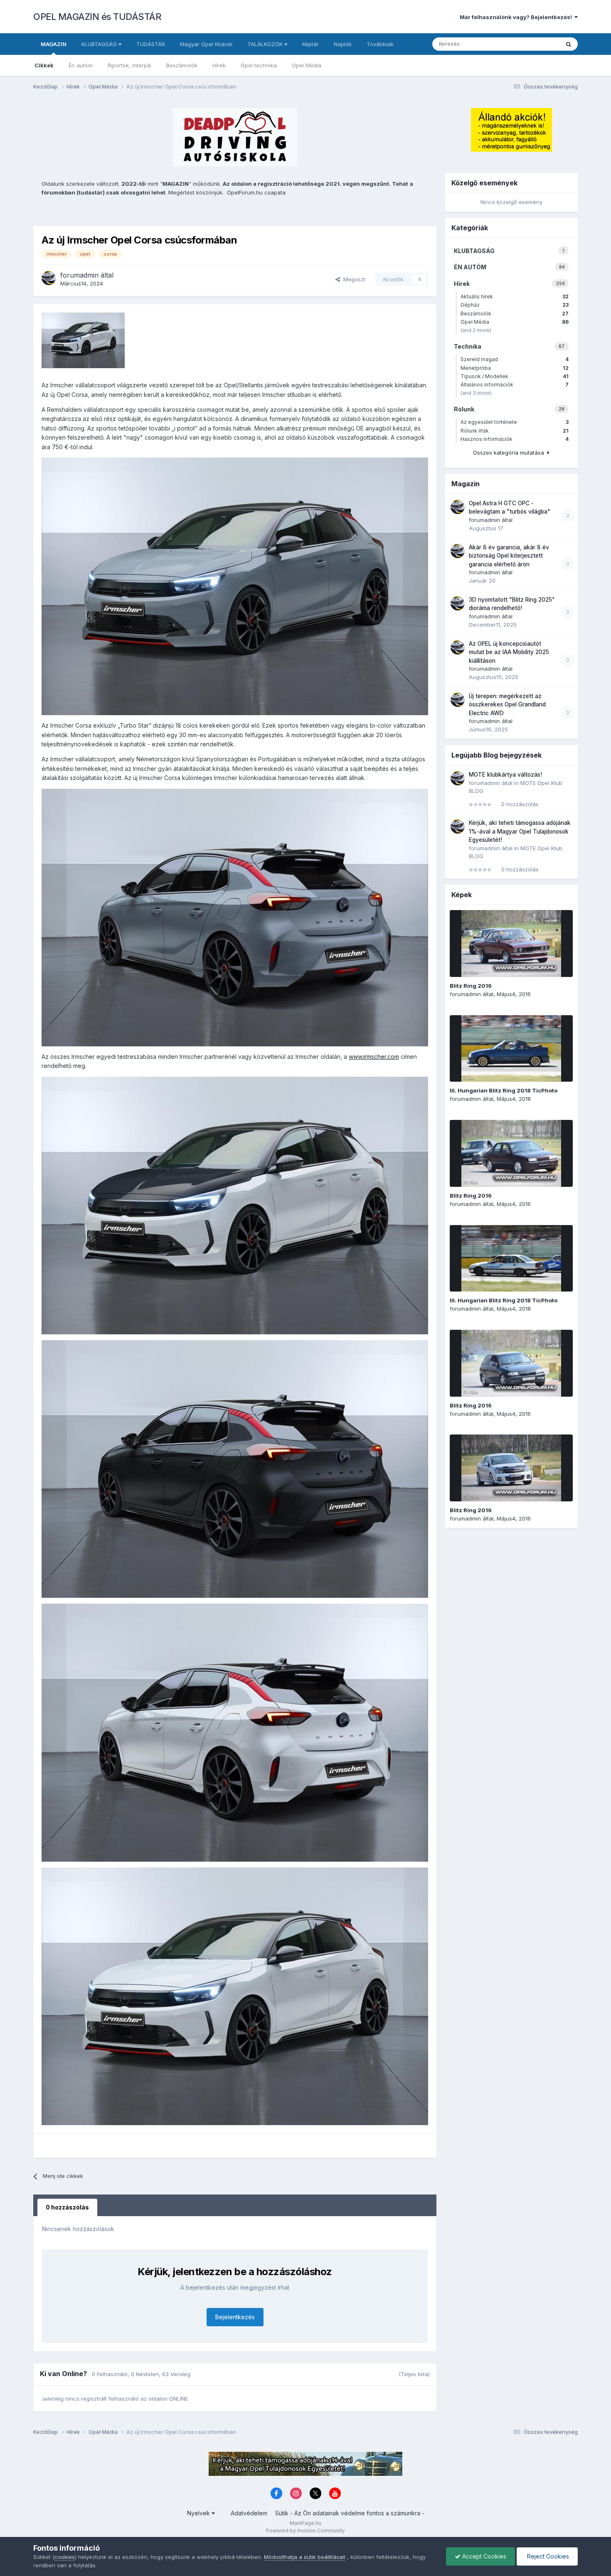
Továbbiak (380, 44)
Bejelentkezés (235, 2317)
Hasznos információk (515, 439)
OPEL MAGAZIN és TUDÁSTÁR (97, 17)
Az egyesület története (515, 422)
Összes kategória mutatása (510, 453)
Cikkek (44, 65)
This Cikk (537, 44)
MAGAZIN (54, 44)
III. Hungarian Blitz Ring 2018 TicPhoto (504, 1090)
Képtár (310, 44)
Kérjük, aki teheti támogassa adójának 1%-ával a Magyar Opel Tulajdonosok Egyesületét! (520, 831)
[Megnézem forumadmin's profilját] (49, 278)
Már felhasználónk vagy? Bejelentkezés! (517, 17)
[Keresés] (569, 44)
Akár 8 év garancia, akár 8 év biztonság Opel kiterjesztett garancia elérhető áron (509, 556)
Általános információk (515, 385)
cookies (65, 2557)
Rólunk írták (515, 431)
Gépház (515, 305)
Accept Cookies (483, 2556)
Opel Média (307, 65)
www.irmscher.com (374, 1057)
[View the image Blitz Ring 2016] (511, 944)
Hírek (219, 65)
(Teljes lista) (414, 2374)
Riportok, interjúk (129, 65)
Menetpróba (515, 368)
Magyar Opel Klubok (206, 44)
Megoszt (353, 279)
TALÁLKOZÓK (266, 44)
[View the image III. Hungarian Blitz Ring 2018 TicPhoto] (511, 1048)
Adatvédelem (249, 2513)
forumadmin (79, 275)
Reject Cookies (547, 2556)
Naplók (343, 44)
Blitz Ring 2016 (471, 986)
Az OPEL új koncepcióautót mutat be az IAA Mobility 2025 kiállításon (509, 652)
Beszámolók (182, 65)
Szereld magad (515, 359)
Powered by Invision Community (305, 2530)
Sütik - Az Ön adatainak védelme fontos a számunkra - (350, 2513)
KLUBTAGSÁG (100, 44)
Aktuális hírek (515, 296)
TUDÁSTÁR (151, 44)
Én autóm (81, 65)
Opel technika (259, 65)
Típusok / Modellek (515, 376)
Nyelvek (199, 2513)
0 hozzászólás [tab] (67, 2207)
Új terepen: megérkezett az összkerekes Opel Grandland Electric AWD (507, 705)
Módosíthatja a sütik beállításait (305, 2557)
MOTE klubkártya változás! (505, 775)
